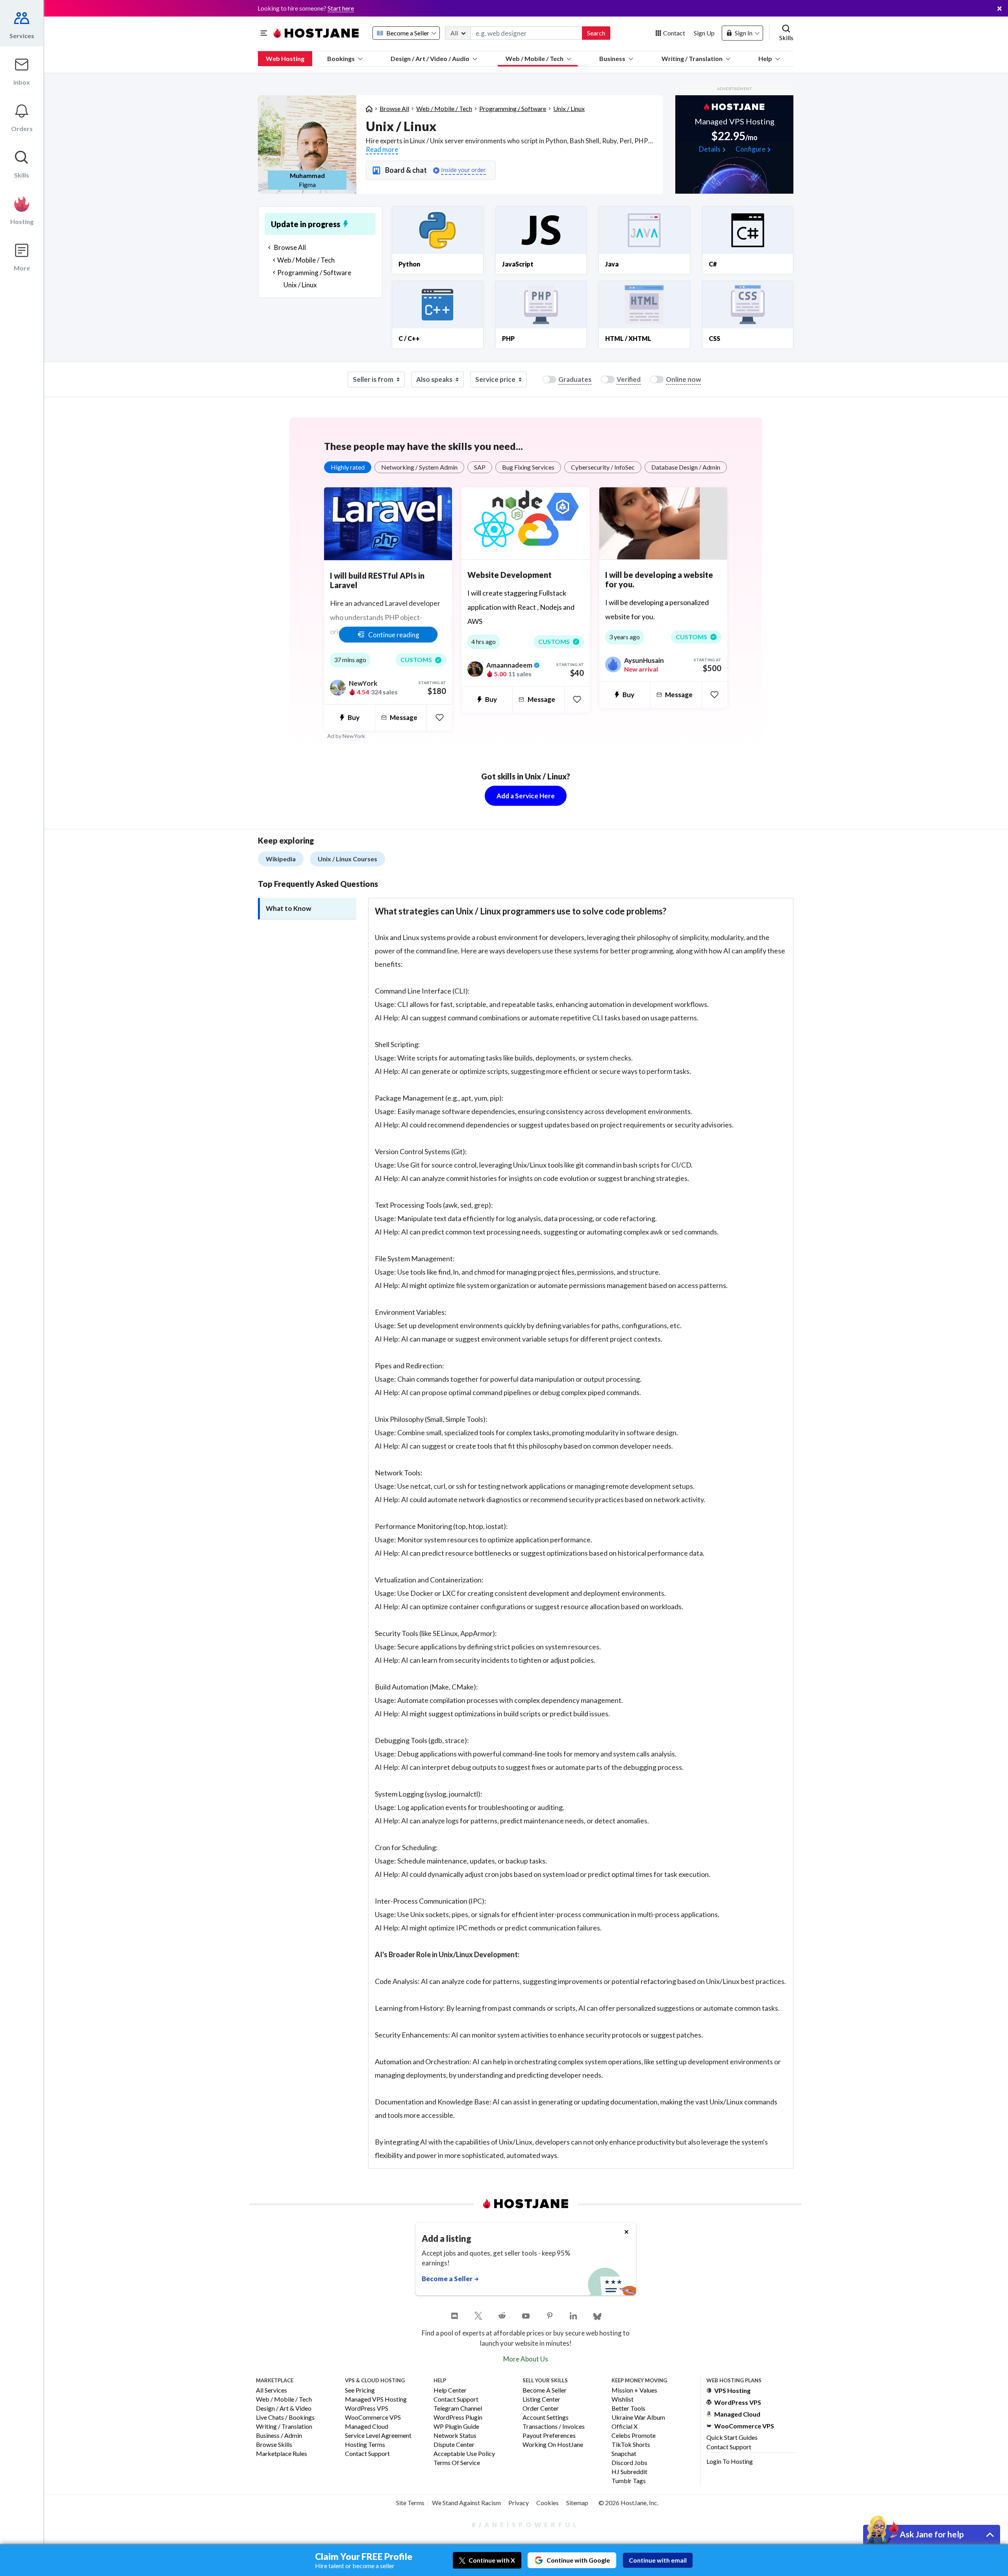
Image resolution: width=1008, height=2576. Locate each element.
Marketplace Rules (282, 2454)
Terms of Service (457, 2463)
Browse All (394, 108)
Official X (624, 2427)
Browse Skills (274, 2445)
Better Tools (628, 2409)
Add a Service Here (526, 796)
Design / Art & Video (284, 2409)
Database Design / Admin (686, 467)
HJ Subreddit (629, 2472)
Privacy (519, 2503)
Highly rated (348, 467)
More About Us (526, 2359)
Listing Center (541, 2399)
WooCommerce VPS (373, 2418)
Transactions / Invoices (554, 2427)
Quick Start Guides (732, 2437)
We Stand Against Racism (466, 2503)
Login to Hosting (730, 2461)
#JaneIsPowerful (526, 2525)
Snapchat (624, 2454)
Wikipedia (281, 859)
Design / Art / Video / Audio (430, 58)
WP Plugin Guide (456, 2427)
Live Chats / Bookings (285, 2418)
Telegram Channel (458, 2409)
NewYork (354, 736)
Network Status (455, 2436)
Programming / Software (513, 108)
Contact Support (367, 2454)
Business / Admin (279, 2436)
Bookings (341, 58)
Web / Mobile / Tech (535, 58)
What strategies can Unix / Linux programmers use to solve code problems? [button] (521, 911)
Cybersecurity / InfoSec (603, 467)
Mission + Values (634, 2390)
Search (596, 33)
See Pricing (360, 2390)
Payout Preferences (549, 2436)
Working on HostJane (553, 2445)
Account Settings (546, 2418)
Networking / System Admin (419, 467)
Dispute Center (454, 2445)
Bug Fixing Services (528, 467)
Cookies (548, 2503)
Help (765, 58)
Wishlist (623, 2399)
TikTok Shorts (631, 2445)
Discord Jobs (629, 2463)
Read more (382, 149)
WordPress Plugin (458, 2418)
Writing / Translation (692, 58)
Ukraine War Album (638, 2418)
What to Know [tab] (288, 908)
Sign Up (704, 33)
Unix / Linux (569, 108)
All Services (271, 2390)
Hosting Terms (365, 2445)
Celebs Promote (634, 2436)
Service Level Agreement (378, 2436)
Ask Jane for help (932, 2534)
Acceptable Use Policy (464, 2454)
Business (612, 58)
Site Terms (410, 2503)
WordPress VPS (367, 2409)
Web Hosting (285, 58)
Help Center (450, 2390)
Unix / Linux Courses (347, 859)
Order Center (541, 2409)
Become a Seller (545, 2390)
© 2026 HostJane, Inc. (628, 2503)
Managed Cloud (367, 2427)
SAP (480, 467)
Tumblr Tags (629, 2481)
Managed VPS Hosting (376, 2399)
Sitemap (577, 2503)
